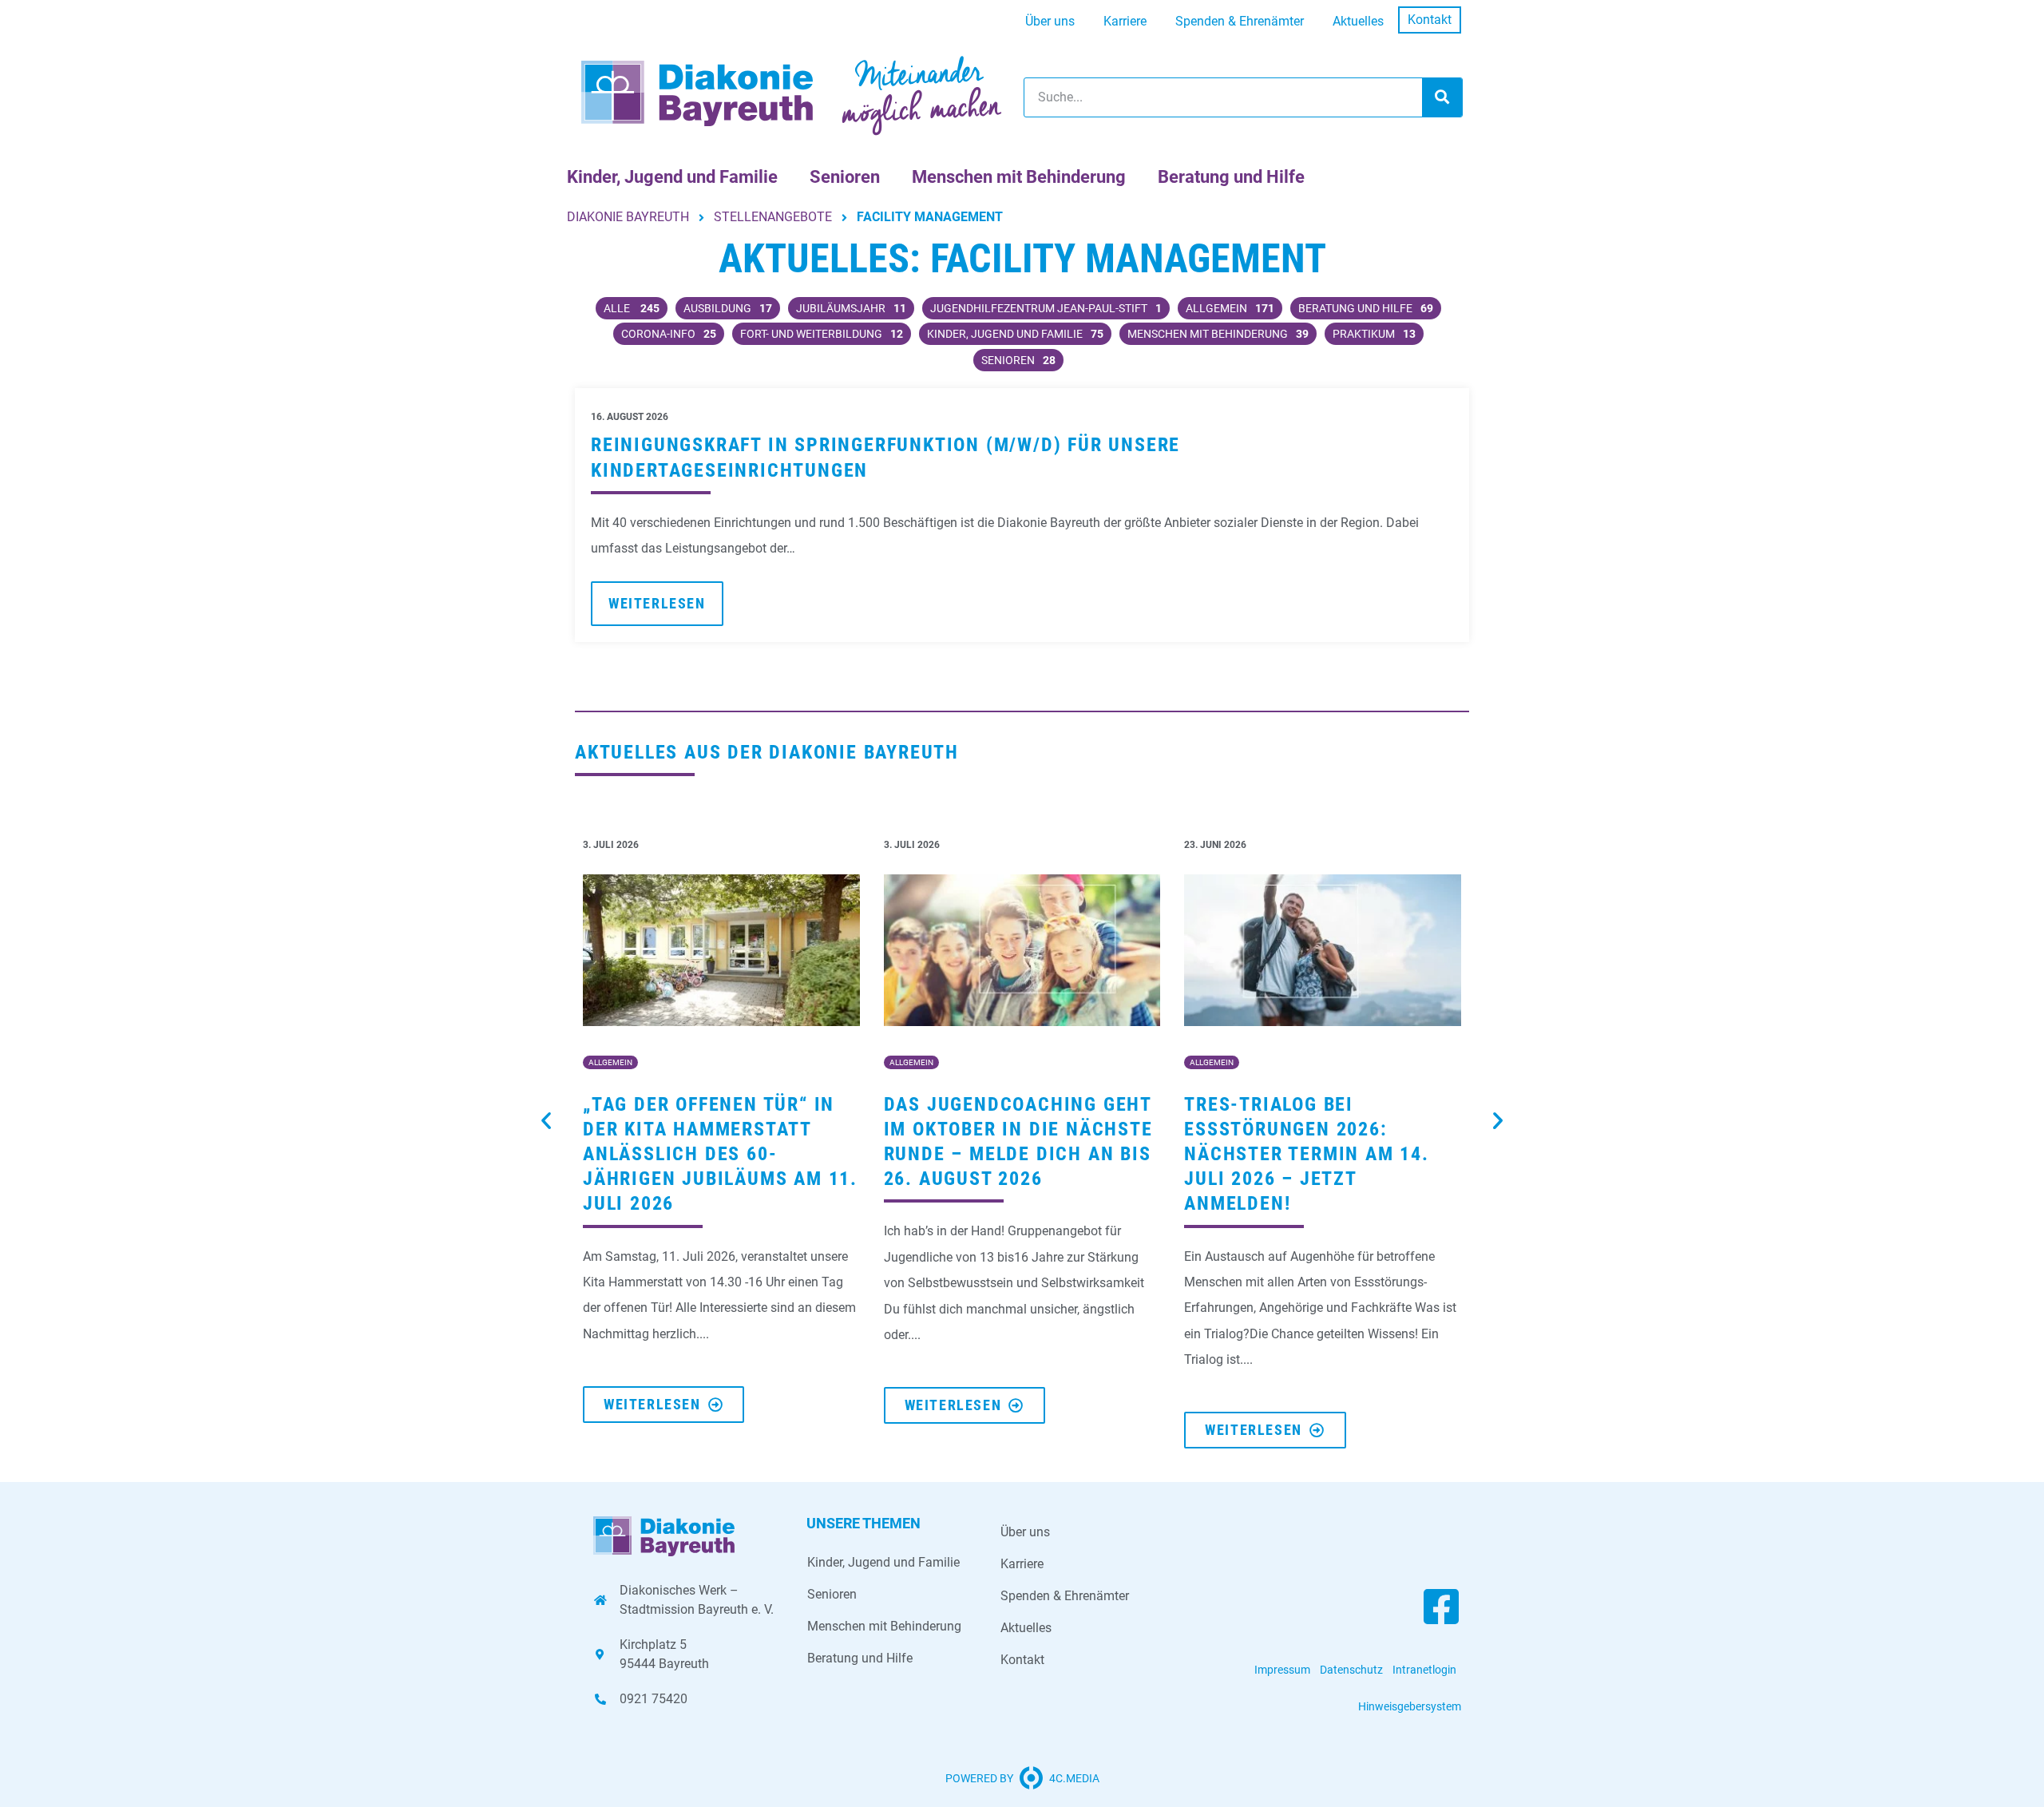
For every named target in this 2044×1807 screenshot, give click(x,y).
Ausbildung (728, 308)
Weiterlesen (657, 603)
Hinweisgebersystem (1410, 1706)
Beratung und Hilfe (1231, 177)
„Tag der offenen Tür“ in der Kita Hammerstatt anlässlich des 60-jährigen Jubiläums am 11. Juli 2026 (720, 1154)
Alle (632, 308)
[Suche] (1442, 97)
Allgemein (1230, 308)
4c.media (1074, 1778)
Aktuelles (1358, 21)
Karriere (1125, 21)
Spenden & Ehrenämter (1240, 21)
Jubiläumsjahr (851, 308)
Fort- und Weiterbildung (822, 334)
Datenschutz (1351, 1670)
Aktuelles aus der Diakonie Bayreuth (767, 752)
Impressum (1282, 1670)
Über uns (1050, 21)
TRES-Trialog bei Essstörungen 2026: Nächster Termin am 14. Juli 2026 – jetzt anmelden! (1307, 1154)
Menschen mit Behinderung (1019, 177)
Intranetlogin (1424, 1670)
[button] (546, 1120)
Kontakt (1430, 20)
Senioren (845, 177)
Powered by (979, 1778)
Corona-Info (669, 334)
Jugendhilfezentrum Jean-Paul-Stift (1046, 308)
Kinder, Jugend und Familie (672, 177)
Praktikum (1374, 334)
